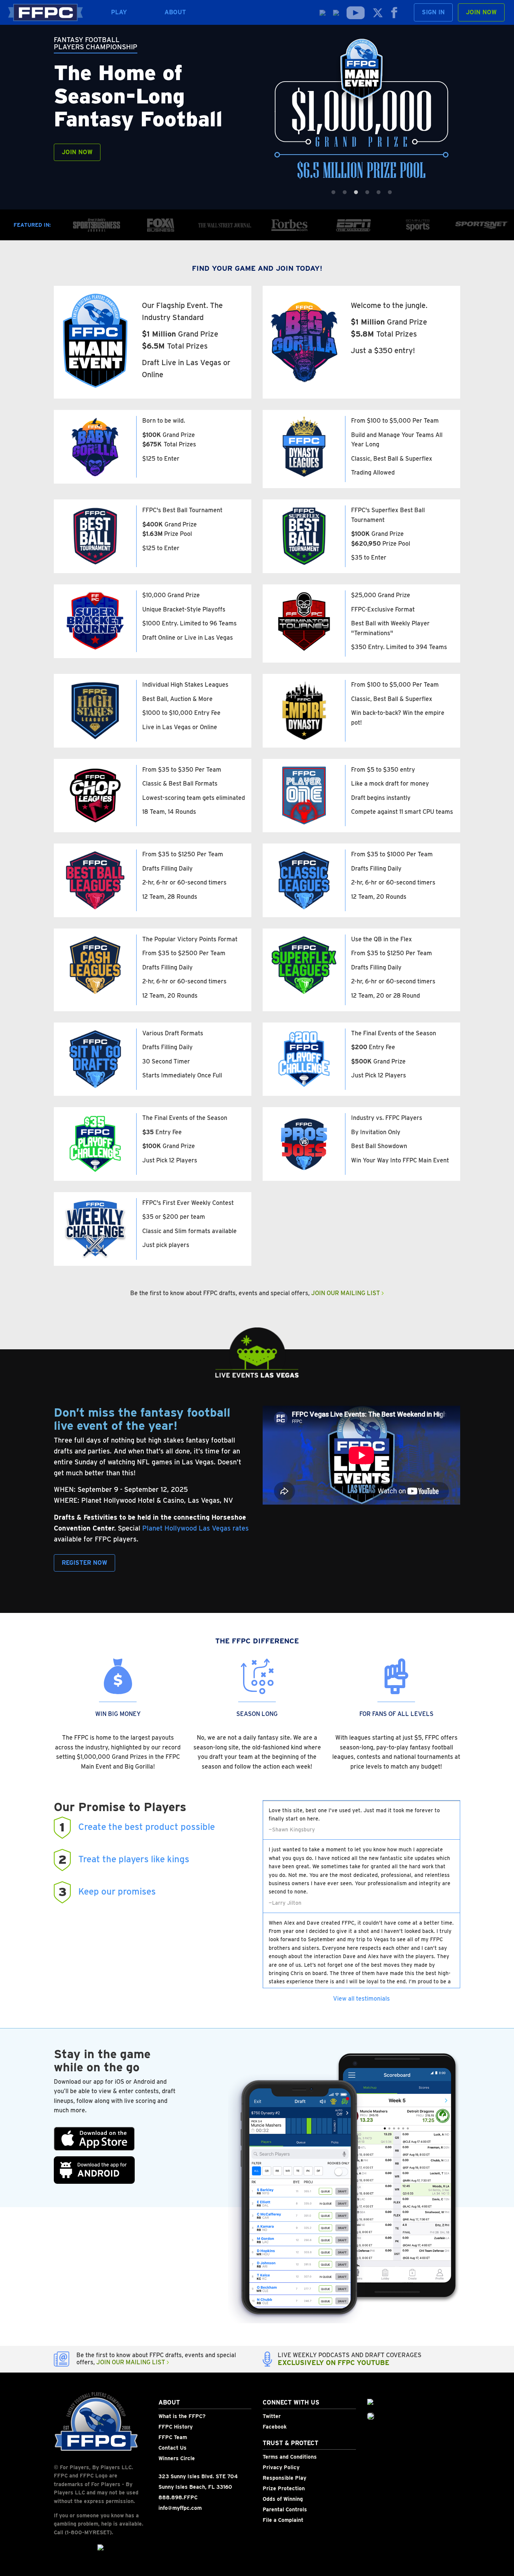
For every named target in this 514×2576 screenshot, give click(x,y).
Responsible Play (284, 2478)
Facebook (275, 2427)
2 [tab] (345, 193)
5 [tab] (379, 193)
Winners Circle (177, 2458)
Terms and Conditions (290, 2457)
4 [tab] (367, 193)
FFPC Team (173, 2437)
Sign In (433, 12)
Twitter (272, 2416)
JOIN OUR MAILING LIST (346, 1293)
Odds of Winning (283, 2499)
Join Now (481, 12)
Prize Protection (284, 2488)
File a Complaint (283, 2520)
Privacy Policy (281, 2467)
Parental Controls (285, 2509)
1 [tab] (333, 193)
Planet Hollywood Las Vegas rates (195, 1528)
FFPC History (176, 2427)
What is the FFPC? (182, 2416)
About (175, 12)
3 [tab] (356, 193)
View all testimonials (361, 1999)
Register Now (84, 1563)
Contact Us (173, 2448)
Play (119, 12)
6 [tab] (390, 193)
